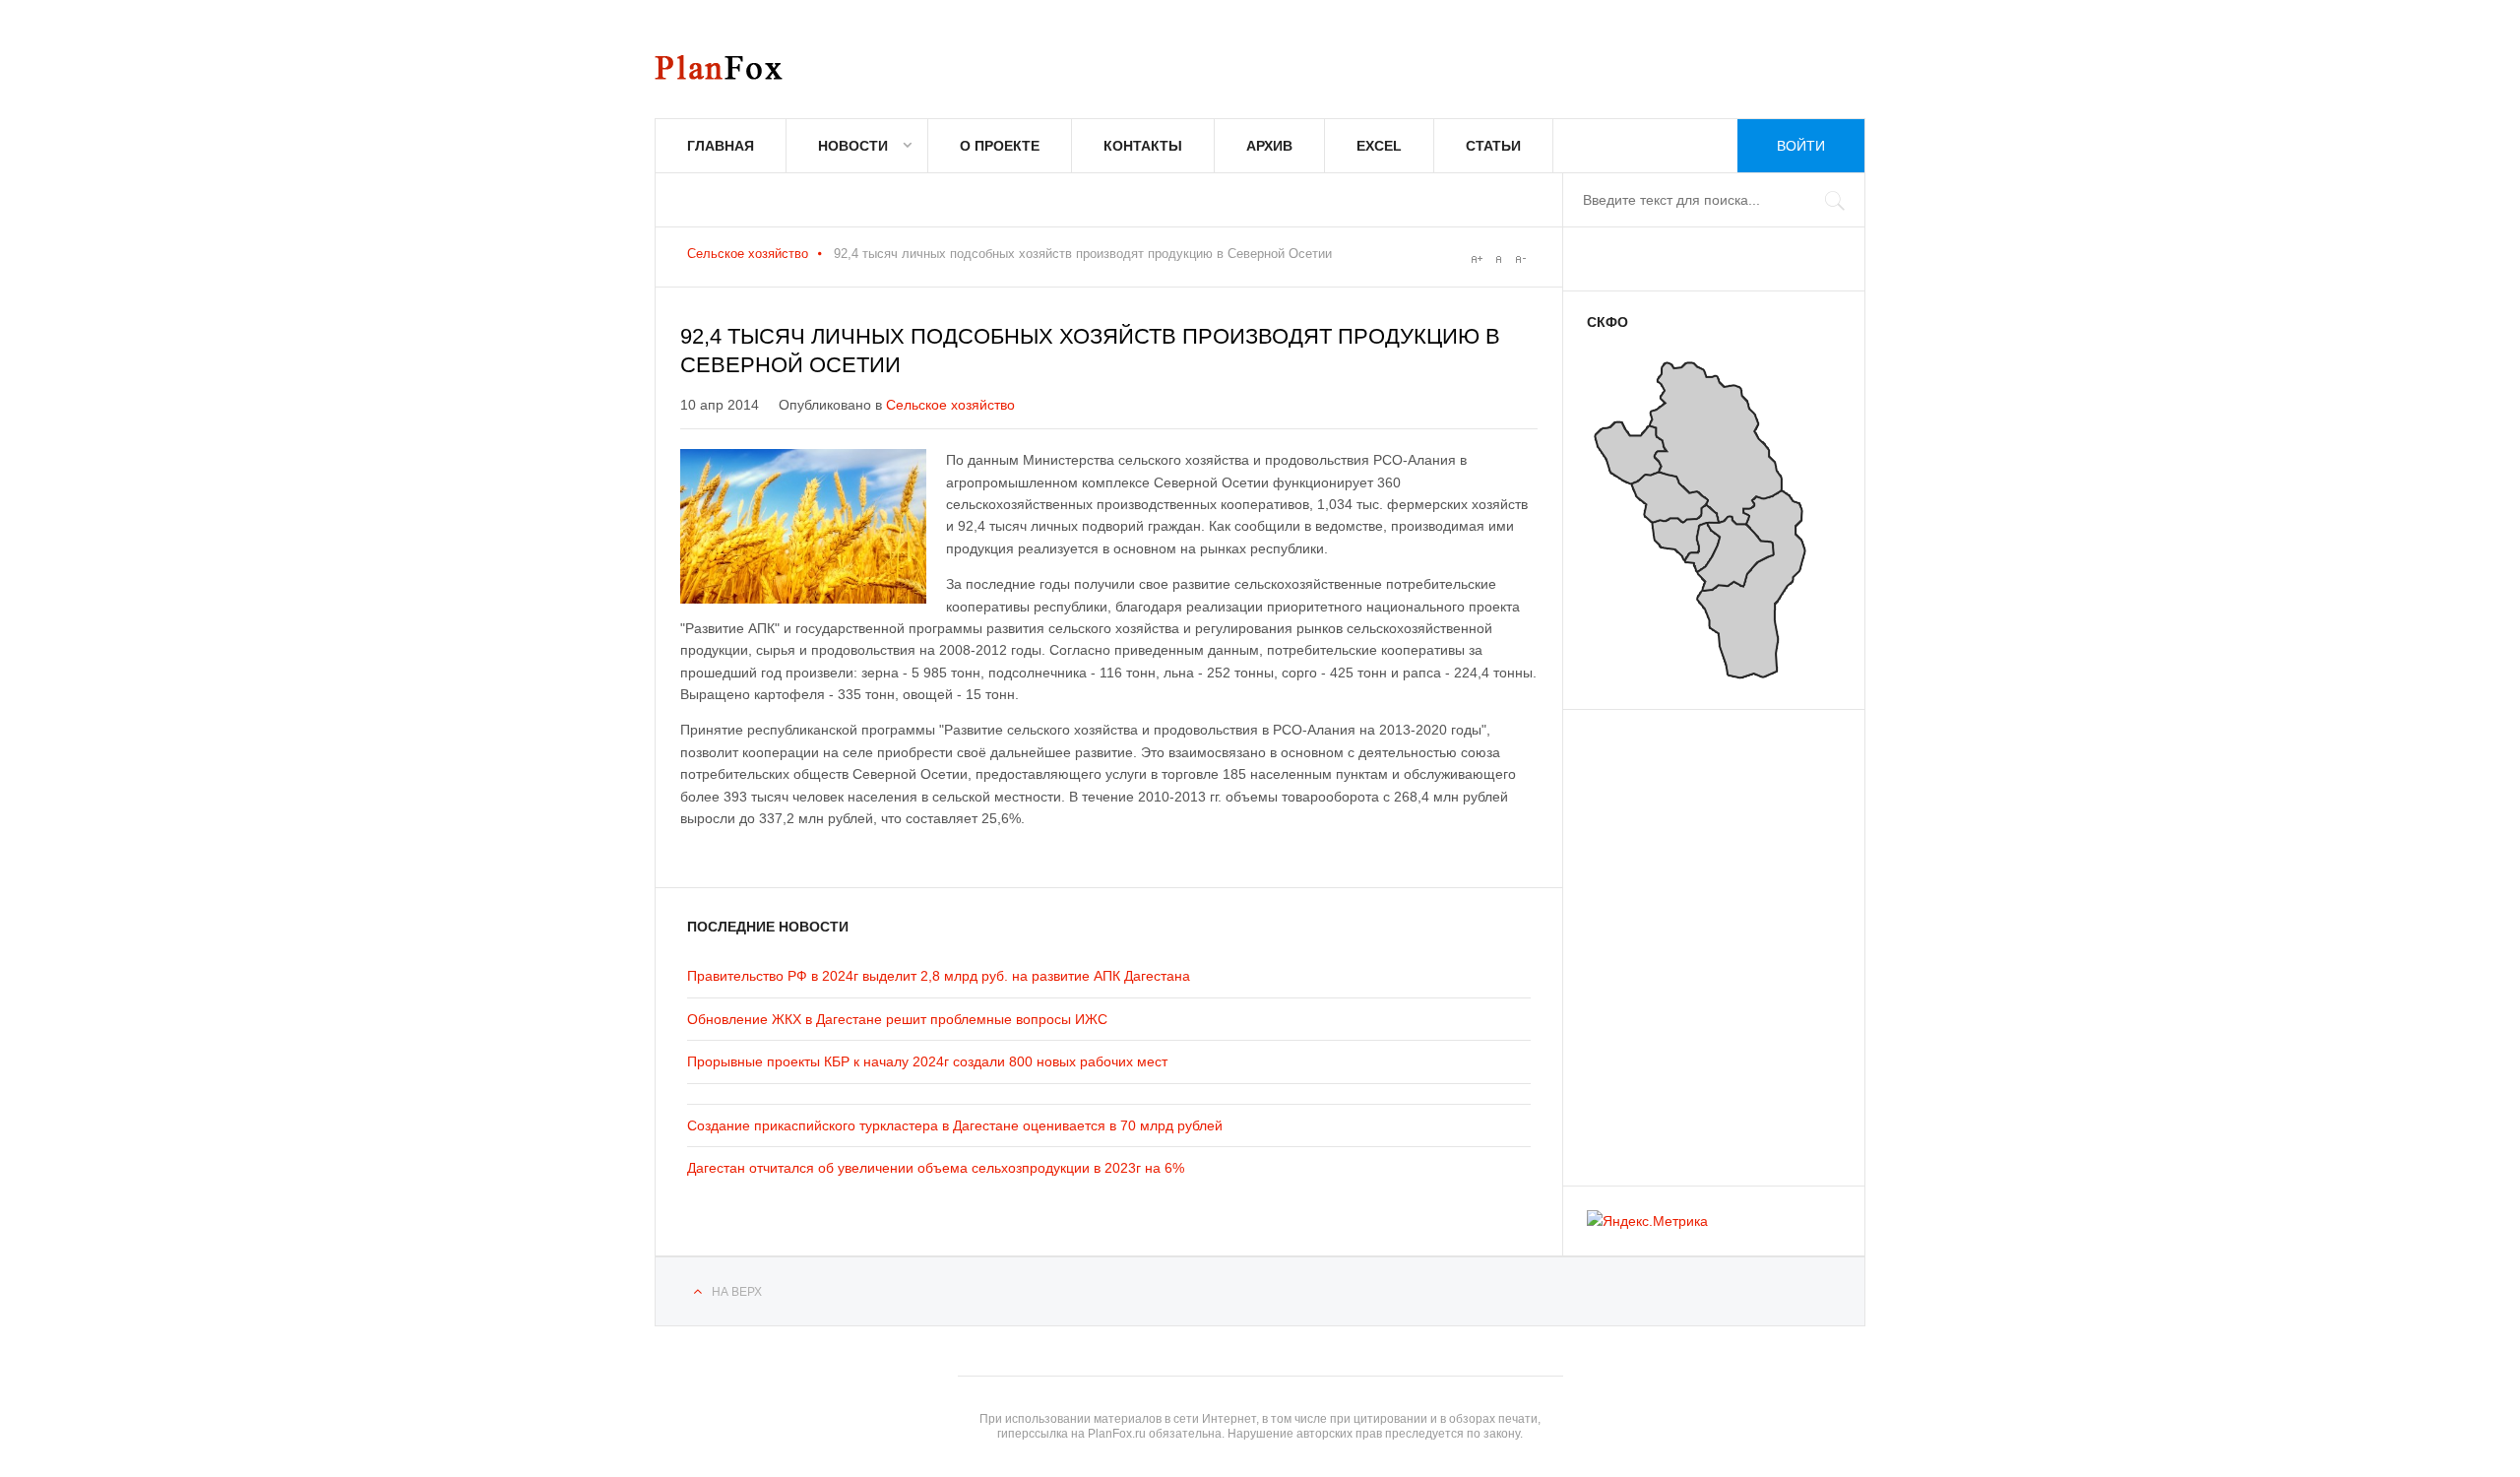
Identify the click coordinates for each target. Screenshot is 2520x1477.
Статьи (1493, 146)
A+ (1477, 259)
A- (1520, 259)
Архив (1269, 146)
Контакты (1143, 146)
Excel (1379, 146)
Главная (721, 146)
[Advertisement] (1705, 938)
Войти (1801, 146)
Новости (853, 146)
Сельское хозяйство (748, 254)
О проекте (1000, 146)
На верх (737, 1292)
